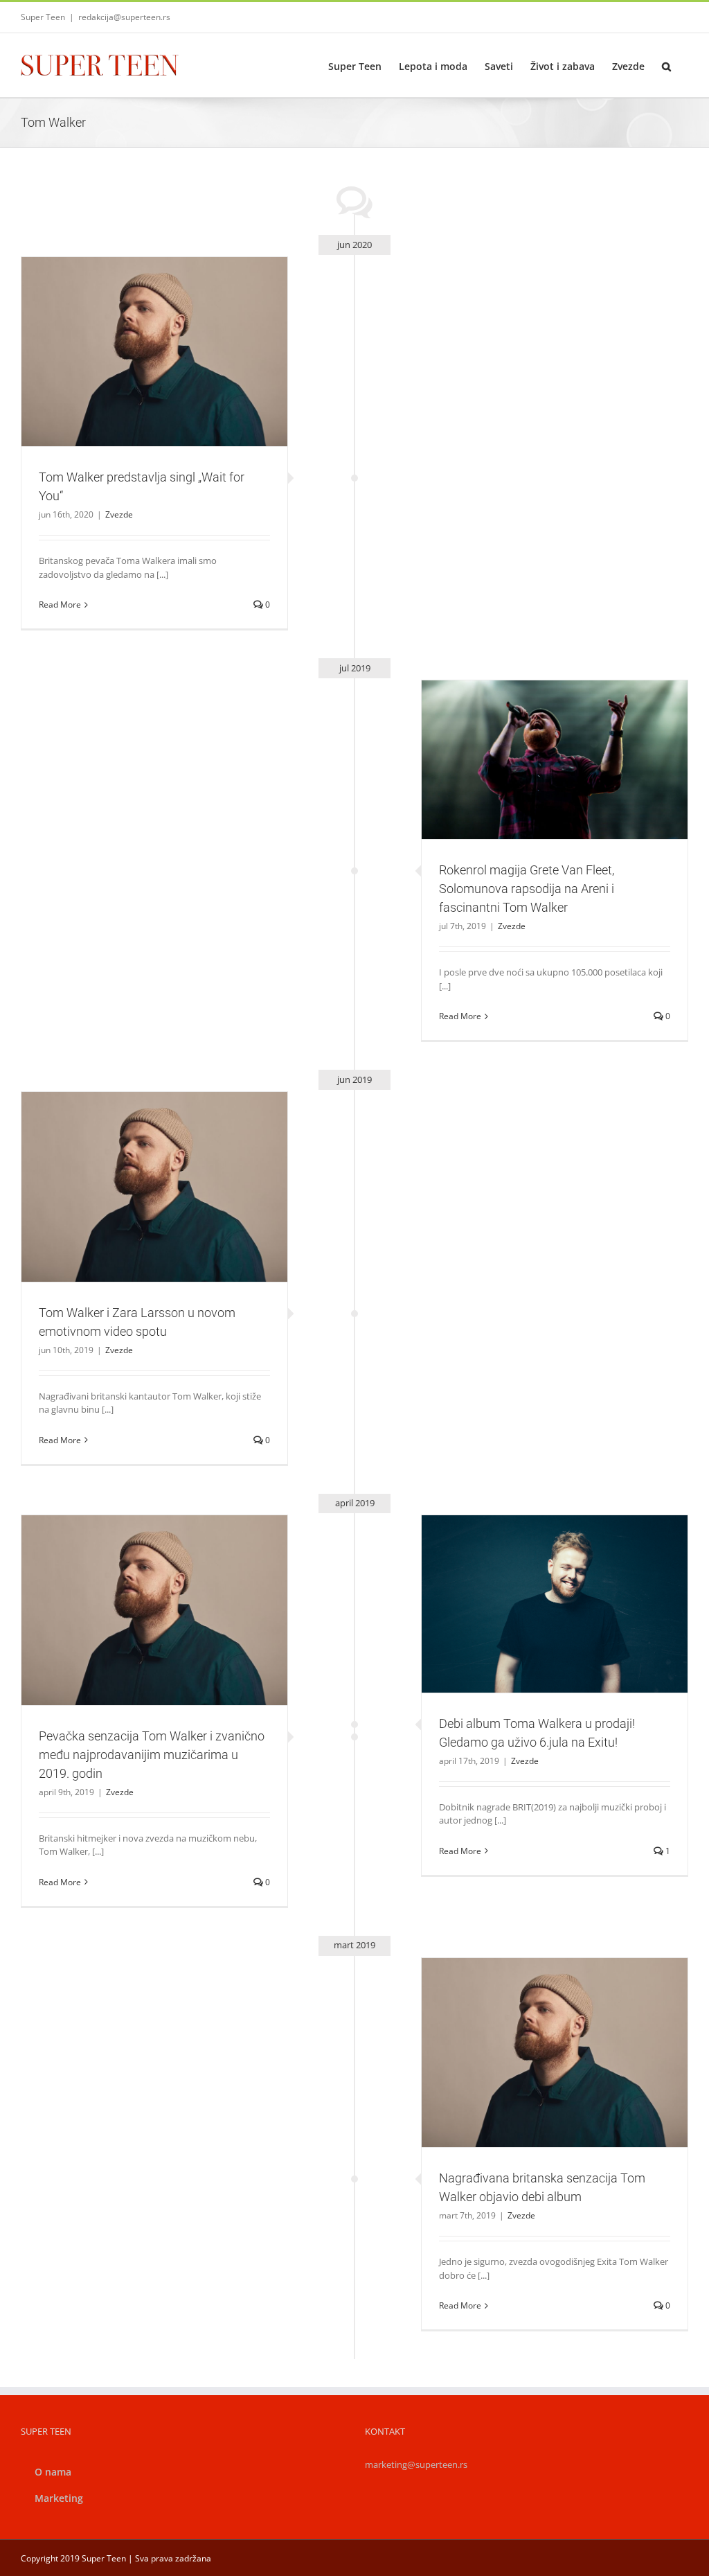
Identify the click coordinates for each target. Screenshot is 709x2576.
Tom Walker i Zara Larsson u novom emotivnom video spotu (138, 1163)
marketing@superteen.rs (416, 2464)
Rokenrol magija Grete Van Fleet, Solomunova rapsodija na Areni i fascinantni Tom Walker (539, 735)
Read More (60, 605)
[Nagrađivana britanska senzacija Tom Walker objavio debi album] (555, 2053)
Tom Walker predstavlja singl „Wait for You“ (138, 334)
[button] (666, 65)
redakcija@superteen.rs (124, 17)
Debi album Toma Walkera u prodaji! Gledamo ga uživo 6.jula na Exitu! (539, 1580)
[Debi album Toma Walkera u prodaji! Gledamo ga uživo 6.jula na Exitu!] (555, 1604)
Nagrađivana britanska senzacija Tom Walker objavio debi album (539, 2028)
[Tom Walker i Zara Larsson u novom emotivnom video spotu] (154, 1187)
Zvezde (154, 375)
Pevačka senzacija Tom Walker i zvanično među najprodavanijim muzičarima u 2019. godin (138, 1586)
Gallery (170, 334)
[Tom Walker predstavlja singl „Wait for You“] (154, 352)
